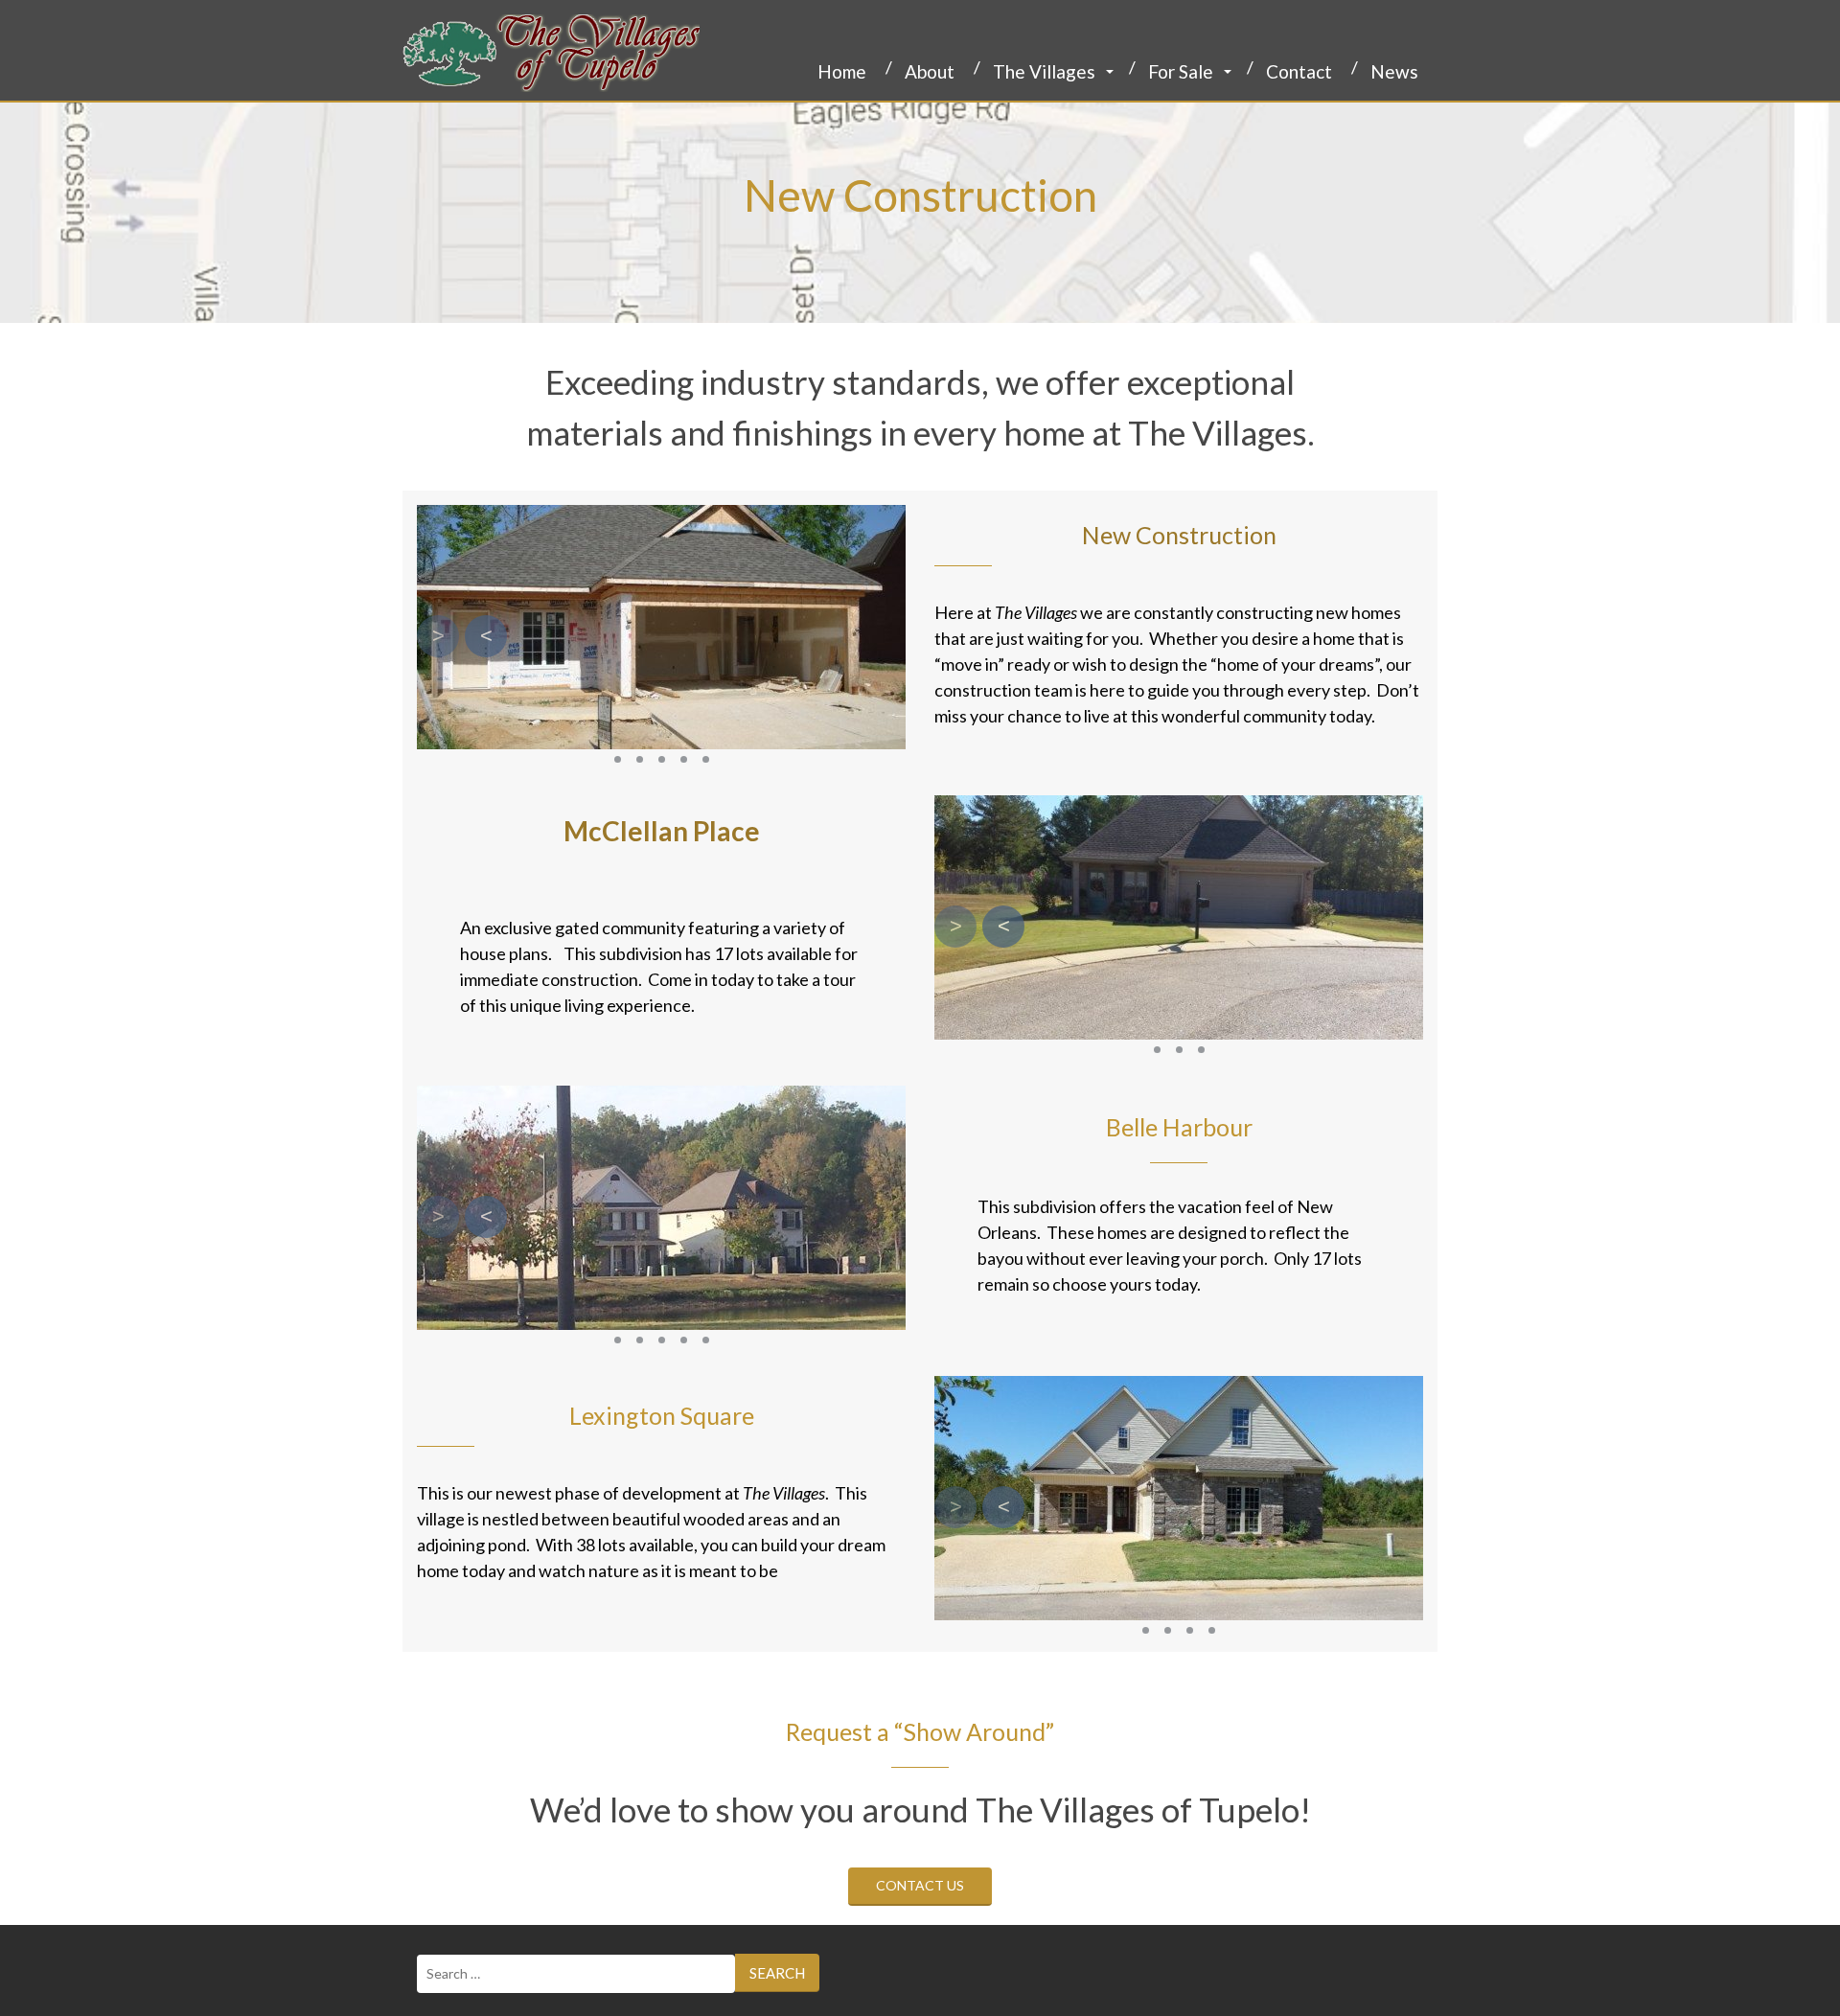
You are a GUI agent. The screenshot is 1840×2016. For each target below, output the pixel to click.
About (930, 71)
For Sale (1181, 71)
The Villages (1044, 71)
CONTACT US (920, 1885)
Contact (1299, 71)
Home (842, 71)
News (1394, 71)
